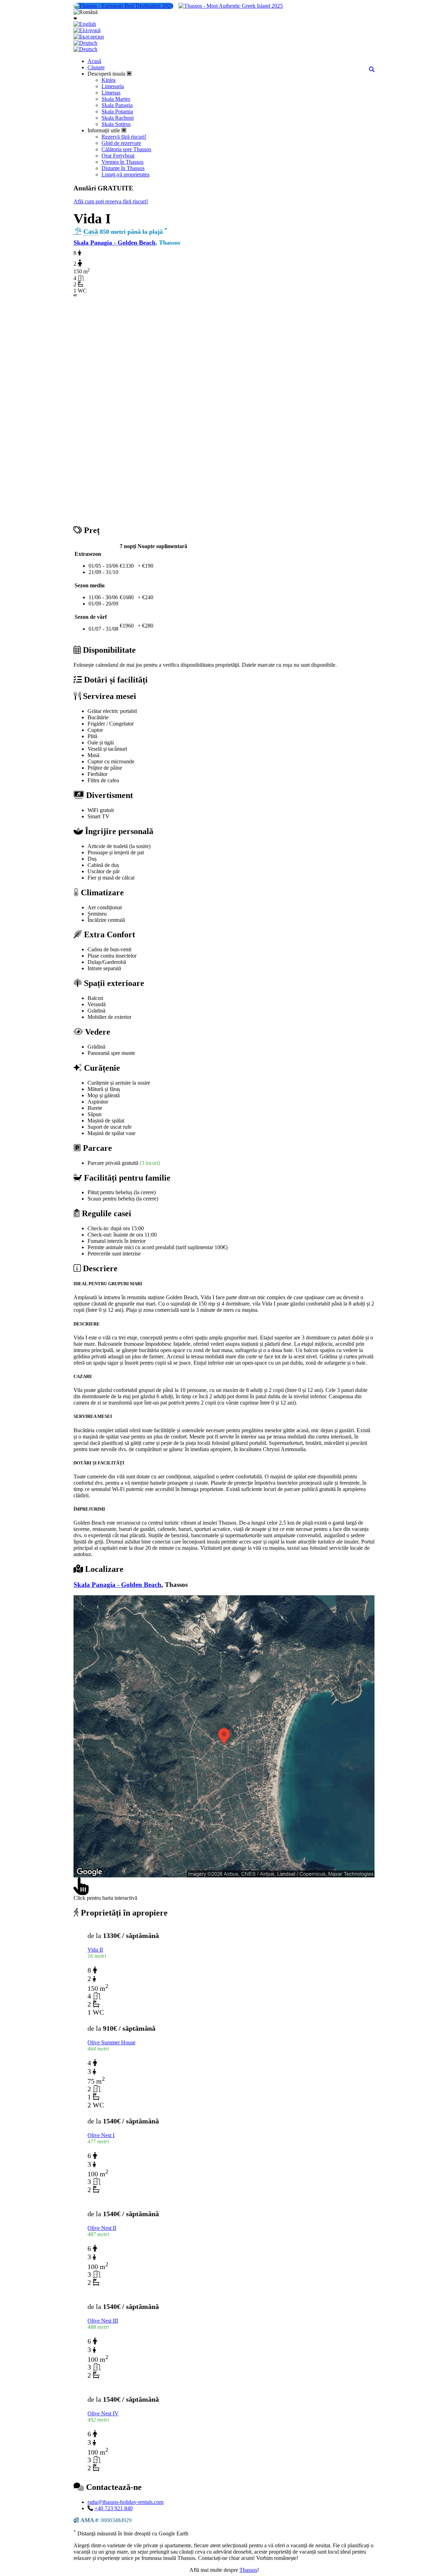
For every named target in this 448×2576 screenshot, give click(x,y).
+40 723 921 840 (114, 2508)
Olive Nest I (101, 2135)
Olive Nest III (103, 2321)
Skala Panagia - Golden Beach (114, 243)
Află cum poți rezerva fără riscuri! (111, 201)
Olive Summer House (111, 2042)
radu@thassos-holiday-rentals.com (125, 2502)
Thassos (248, 2570)
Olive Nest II (102, 2228)
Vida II (95, 1950)
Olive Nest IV (103, 2413)
